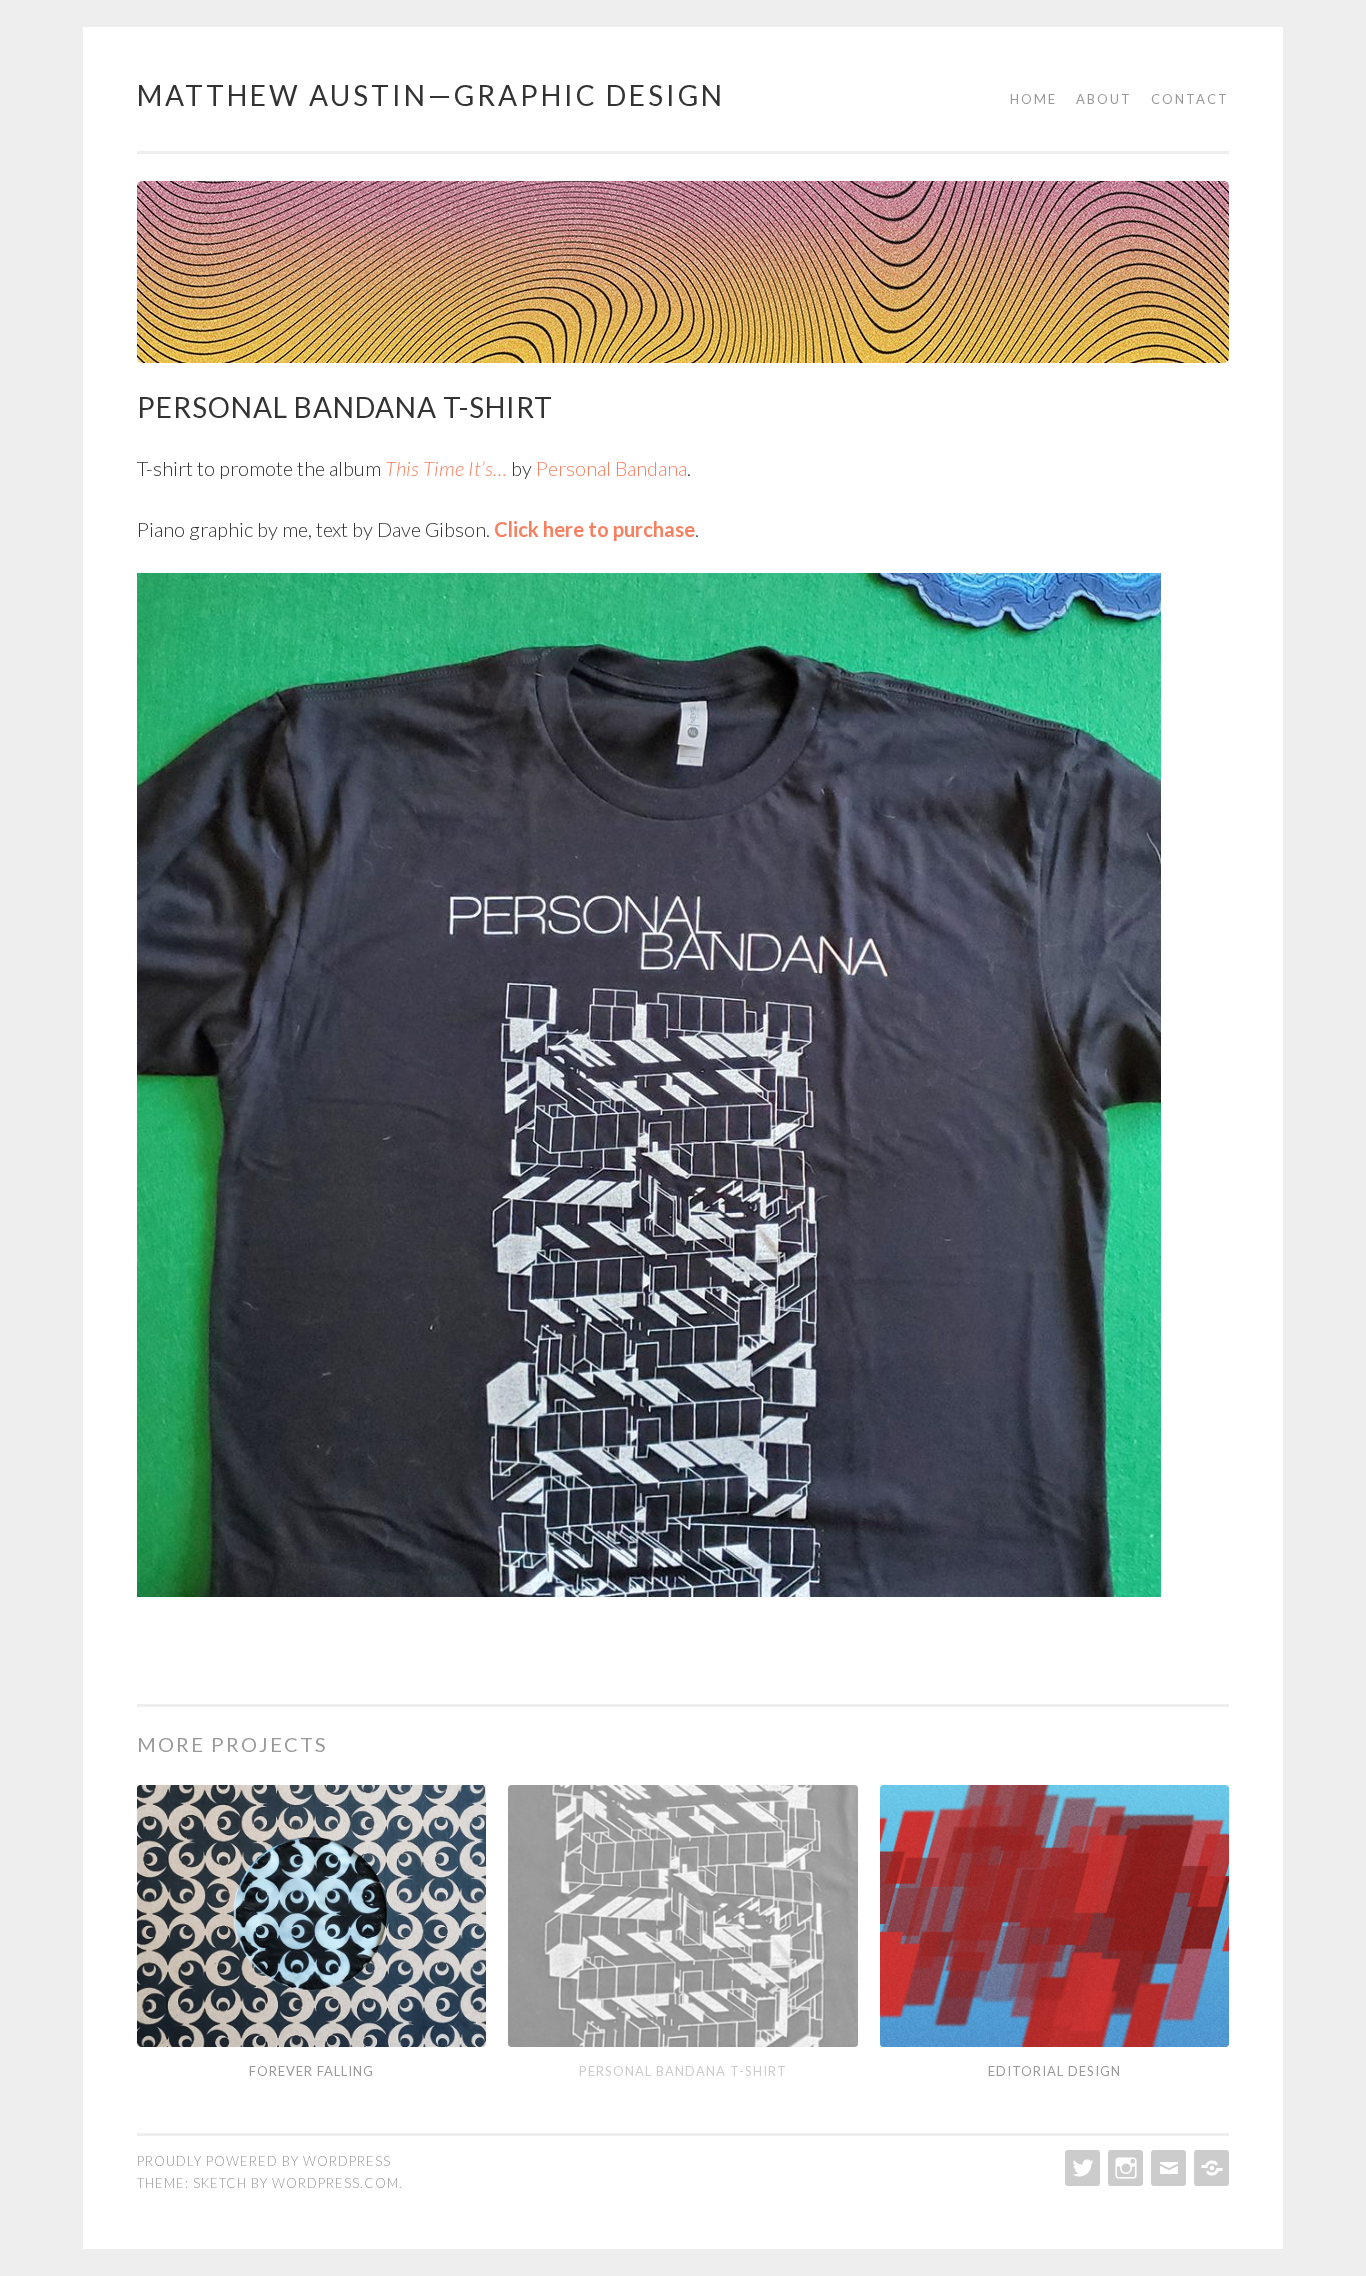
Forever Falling (311, 2071)
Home (1033, 99)
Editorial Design (1054, 2071)
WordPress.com (335, 2183)
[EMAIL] (1166, 2168)
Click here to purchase (594, 529)
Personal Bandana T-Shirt (683, 2071)
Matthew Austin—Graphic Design (431, 95)
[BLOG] (1209, 2168)
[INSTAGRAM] (1123, 2168)
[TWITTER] (1080, 2168)
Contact (1190, 99)
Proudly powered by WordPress (264, 2161)
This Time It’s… (446, 468)
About (1104, 99)
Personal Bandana (611, 468)
